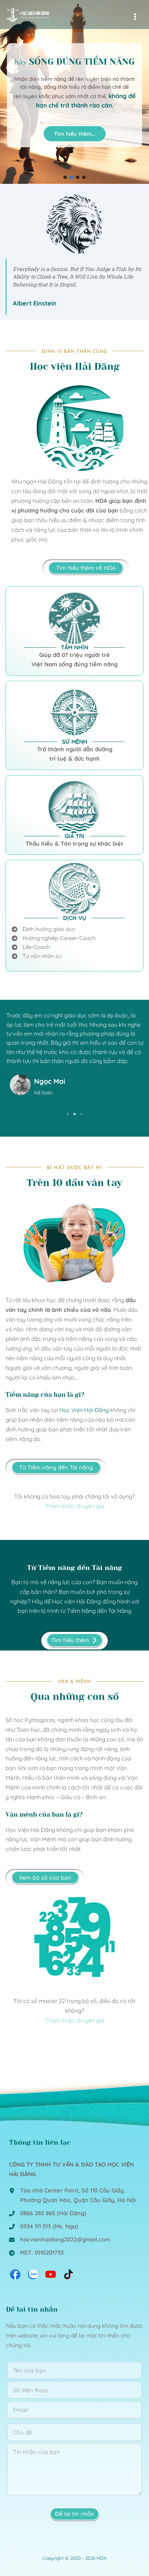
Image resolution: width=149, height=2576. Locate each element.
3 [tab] (81, 1114)
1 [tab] (68, 1114)
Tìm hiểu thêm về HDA (86, 568)
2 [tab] (74, 1114)
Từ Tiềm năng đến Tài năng (56, 1467)
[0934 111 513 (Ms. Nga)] (43, 2227)
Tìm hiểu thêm (70, 1640)
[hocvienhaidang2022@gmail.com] (59, 2240)
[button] (65, 177)
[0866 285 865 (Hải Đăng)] (47, 2213)
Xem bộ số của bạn (45, 1878)
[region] (74, 92)
